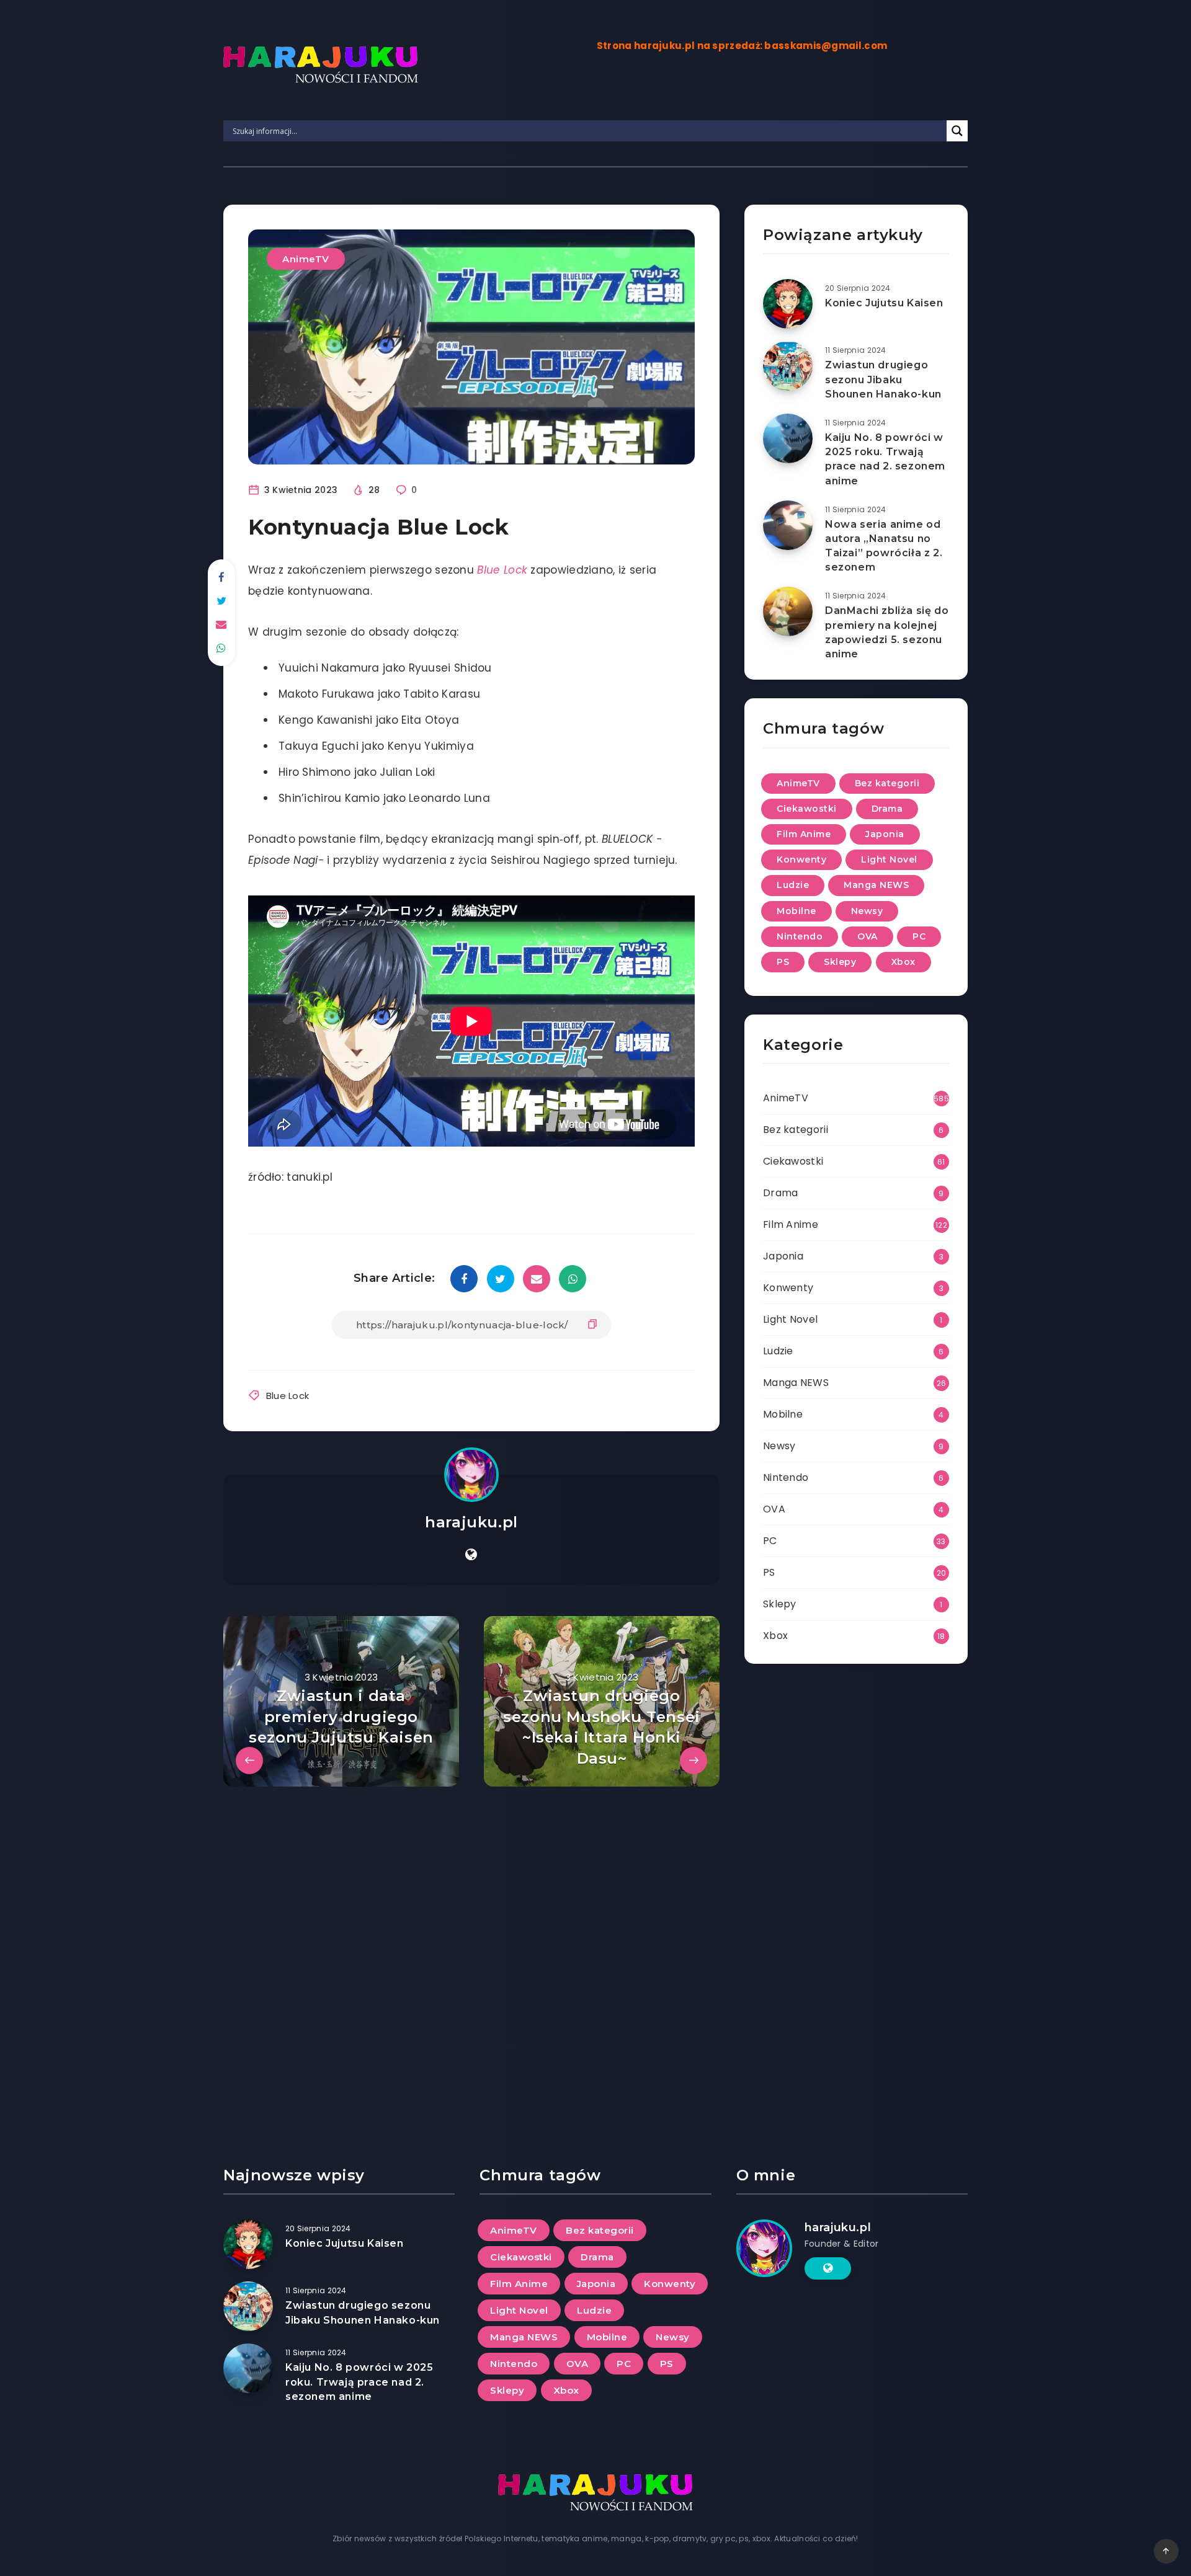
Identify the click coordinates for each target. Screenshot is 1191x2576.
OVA (868, 936)
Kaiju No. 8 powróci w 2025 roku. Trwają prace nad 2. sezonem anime (885, 459)
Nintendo (800, 936)
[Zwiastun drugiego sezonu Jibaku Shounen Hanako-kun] (788, 366)
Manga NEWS (876, 885)
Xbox (903, 962)
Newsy (867, 911)
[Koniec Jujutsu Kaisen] (788, 304)
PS (783, 962)
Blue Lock (288, 1396)
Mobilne (796, 911)
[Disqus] (471, 1942)
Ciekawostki (807, 809)
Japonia (885, 834)
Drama (887, 809)
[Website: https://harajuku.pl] (471, 1555)
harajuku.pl (471, 1522)
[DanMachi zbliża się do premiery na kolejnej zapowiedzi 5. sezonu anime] (788, 611)
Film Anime (804, 834)
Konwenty (801, 859)
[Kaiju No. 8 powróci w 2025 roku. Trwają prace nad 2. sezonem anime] (788, 438)
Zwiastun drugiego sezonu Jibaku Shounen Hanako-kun (883, 379)
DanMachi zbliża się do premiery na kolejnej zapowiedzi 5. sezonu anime (887, 632)
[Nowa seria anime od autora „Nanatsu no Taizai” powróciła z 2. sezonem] (788, 525)
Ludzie (793, 885)
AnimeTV (306, 259)
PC (919, 936)
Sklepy (840, 962)
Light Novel (889, 859)
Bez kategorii (887, 783)
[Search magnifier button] (957, 131)
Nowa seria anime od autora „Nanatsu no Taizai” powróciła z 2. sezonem (884, 546)
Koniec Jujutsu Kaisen (884, 303)
